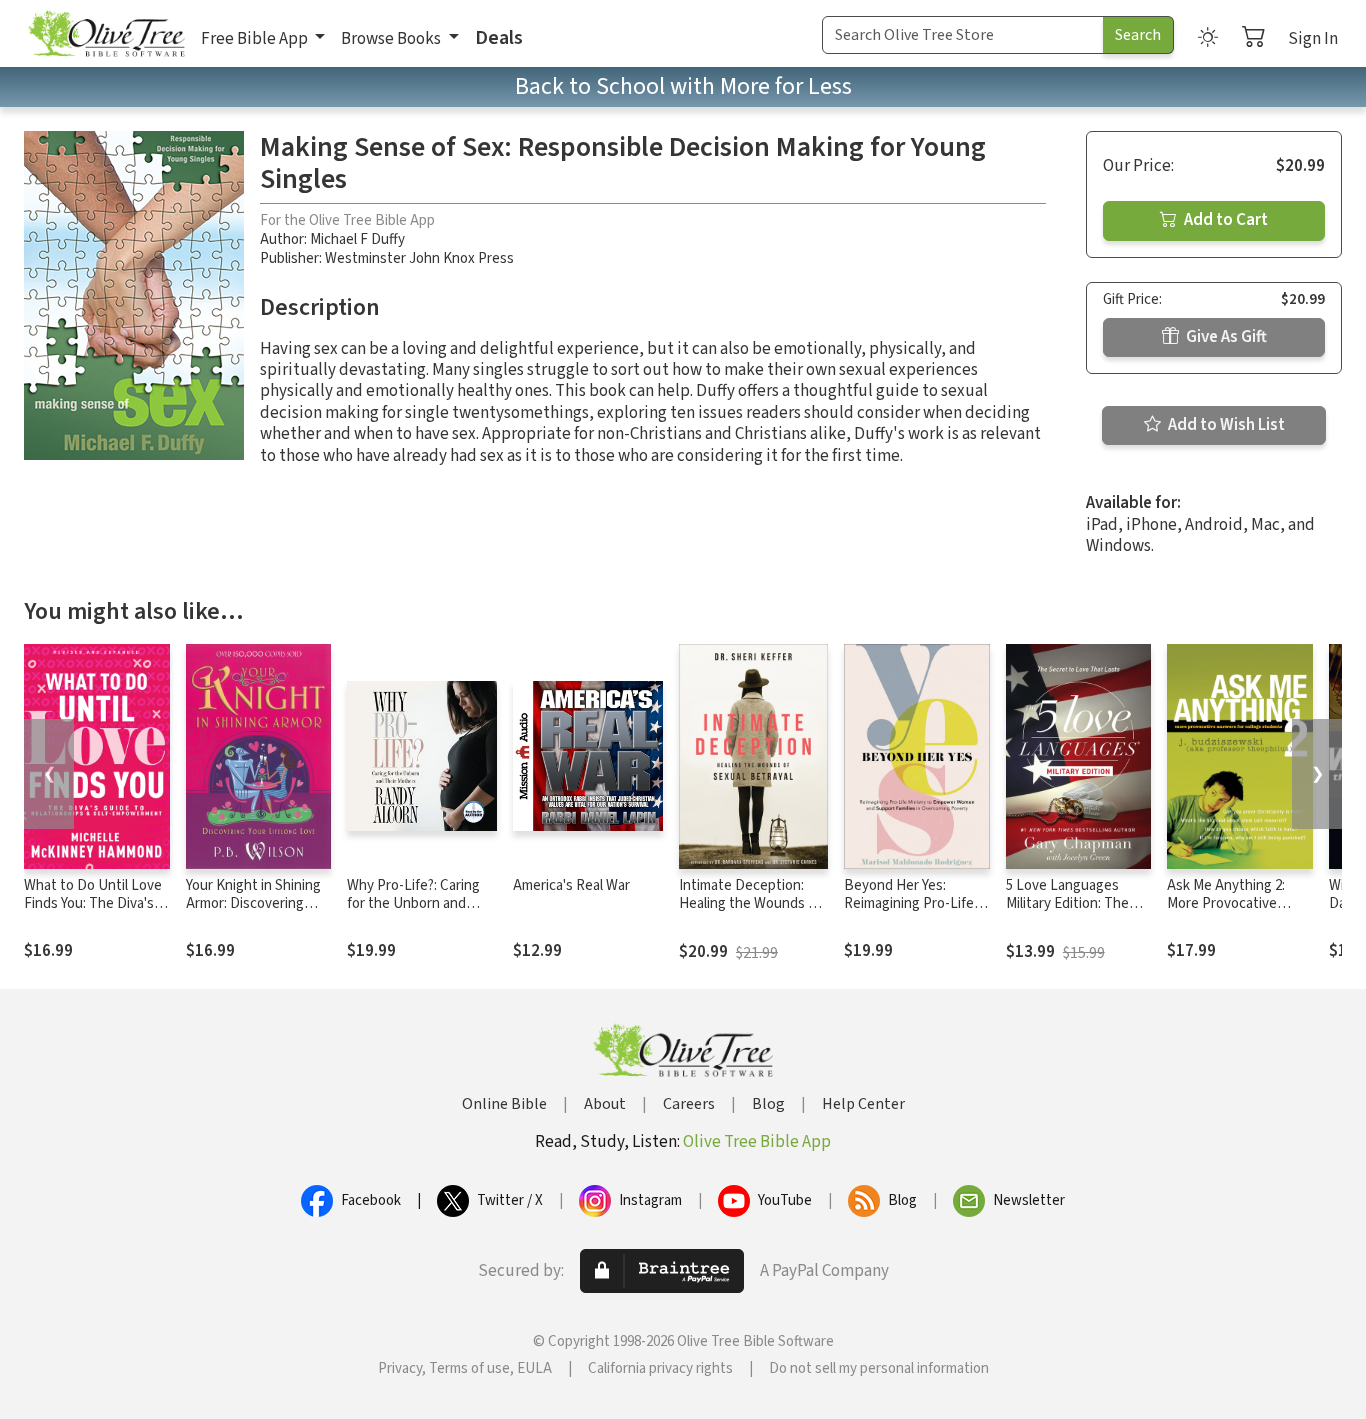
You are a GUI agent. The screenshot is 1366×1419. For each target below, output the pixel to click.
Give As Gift (1225, 337)
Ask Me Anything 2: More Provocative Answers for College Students (1230, 914)
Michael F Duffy (357, 239)
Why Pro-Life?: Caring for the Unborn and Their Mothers (413, 904)
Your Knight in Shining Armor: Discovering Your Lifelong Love (253, 904)
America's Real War (571, 885)
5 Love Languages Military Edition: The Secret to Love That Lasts (1069, 914)
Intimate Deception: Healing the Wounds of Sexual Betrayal (750, 904)
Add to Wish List (1225, 425)
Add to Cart (1224, 220)
